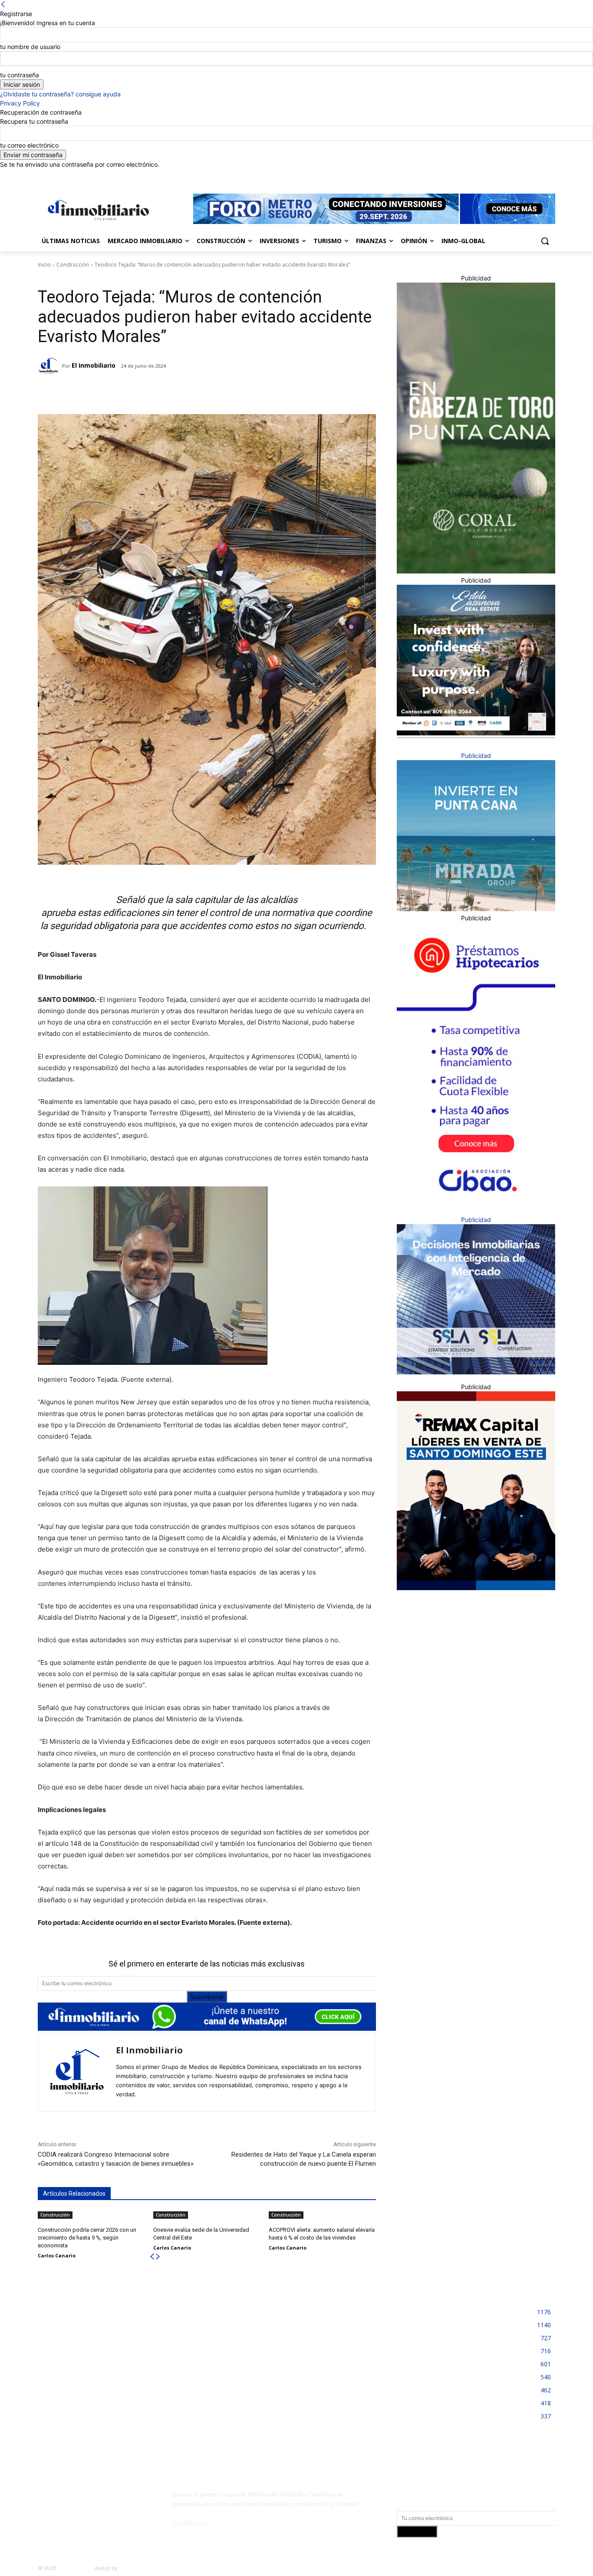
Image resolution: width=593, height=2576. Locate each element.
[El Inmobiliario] (50, 366)
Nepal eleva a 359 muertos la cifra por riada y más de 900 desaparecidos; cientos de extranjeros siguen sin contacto (117, 2318)
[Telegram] (114, 392)
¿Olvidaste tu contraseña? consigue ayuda (60, 94)
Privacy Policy (20, 103)
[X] (538, 175)
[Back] (3, 5)
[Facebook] (502, 175)
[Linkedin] (526, 175)
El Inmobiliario (94, 365)
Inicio (44, 265)
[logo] (97, 210)
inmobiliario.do (75, 2568)
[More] (174, 392)
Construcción (73, 265)
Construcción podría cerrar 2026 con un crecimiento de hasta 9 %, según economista (87, 2238)
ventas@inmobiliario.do (245, 2523)
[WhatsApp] (154, 392)
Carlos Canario (57, 2255)
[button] (545, 241)
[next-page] (158, 2257)
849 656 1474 (303, 2523)
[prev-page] (152, 2257)
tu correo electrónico (29, 145)
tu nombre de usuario (30, 47)
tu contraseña (20, 75)
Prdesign (130, 2568)
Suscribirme (207, 1997)
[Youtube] (550, 175)
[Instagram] (514, 175)
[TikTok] (102, 2498)
